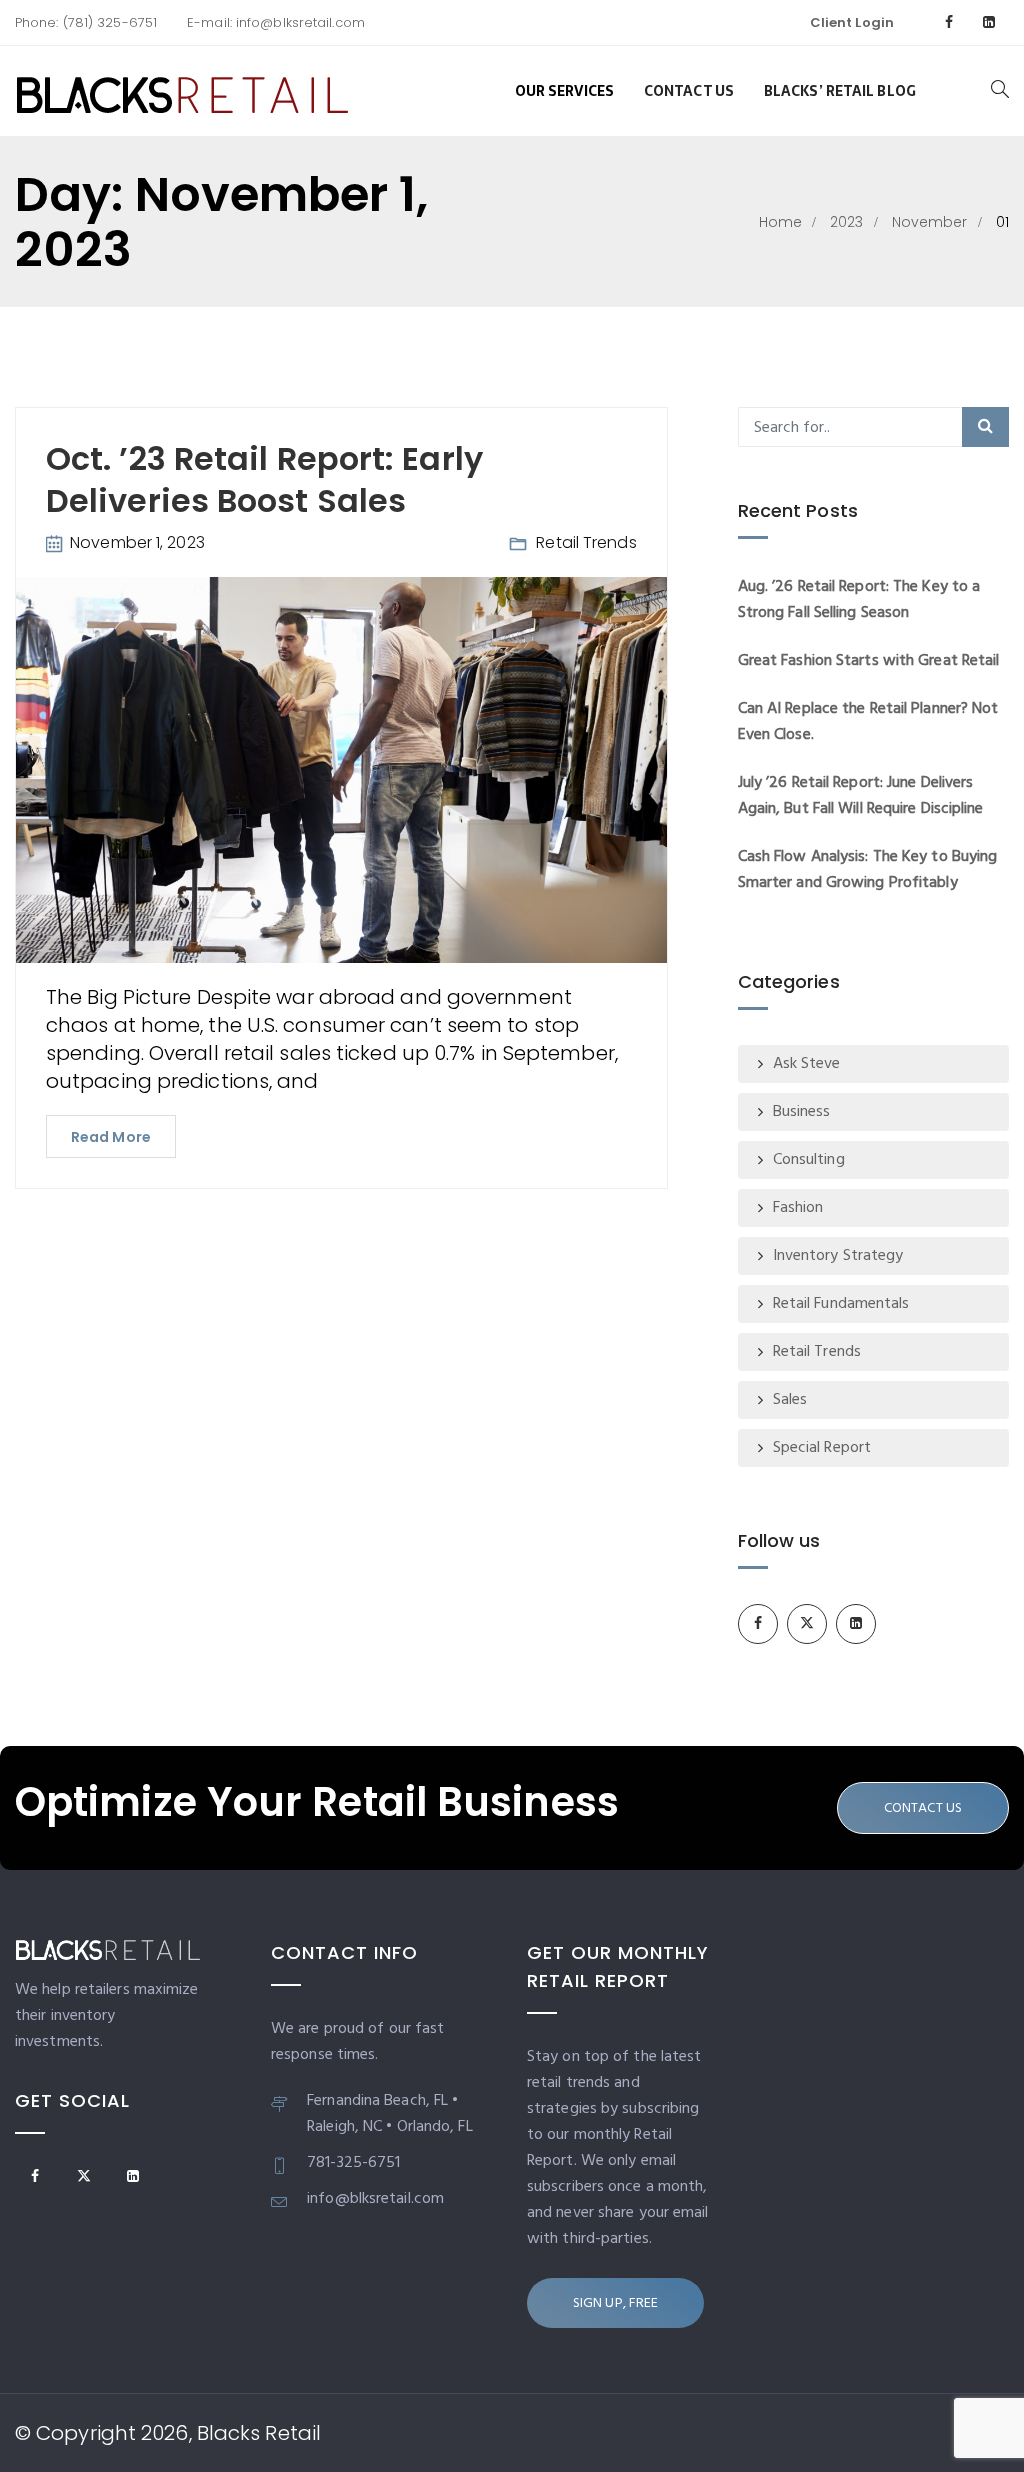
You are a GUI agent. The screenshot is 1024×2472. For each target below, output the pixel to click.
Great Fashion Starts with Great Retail (869, 661)
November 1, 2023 (137, 542)
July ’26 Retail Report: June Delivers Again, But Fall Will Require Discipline (861, 796)
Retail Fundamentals (841, 1304)
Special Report (822, 1448)
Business (802, 1112)
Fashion (798, 1208)
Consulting (809, 1160)
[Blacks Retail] (182, 90)
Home (780, 222)
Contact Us (689, 91)
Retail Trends (586, 542)
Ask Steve (807, 1064)
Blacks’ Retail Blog (840, 91)
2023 (846, 222)
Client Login (852, 22)
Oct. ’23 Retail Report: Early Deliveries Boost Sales (264, 479)
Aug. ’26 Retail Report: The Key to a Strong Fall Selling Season (859, 600)
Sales (790, 1400)
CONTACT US (923, 1808)
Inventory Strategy (838, 1256)
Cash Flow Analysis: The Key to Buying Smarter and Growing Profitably (868, 870)
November (930, 222)
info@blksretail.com (298, 22)
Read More (111, 1137)
